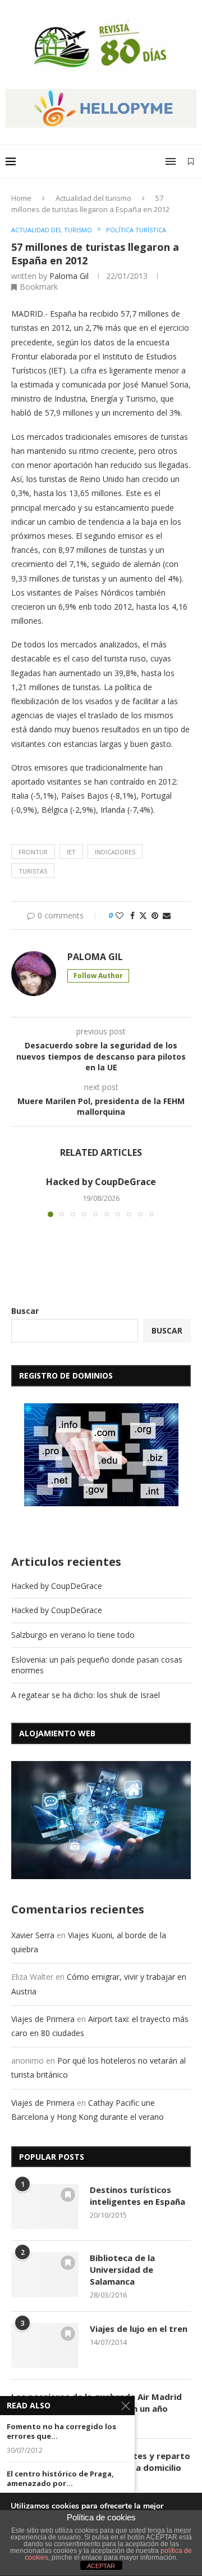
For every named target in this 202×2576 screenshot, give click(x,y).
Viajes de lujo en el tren (139, 2329)
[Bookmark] (191, 161)
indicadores (115, 852)
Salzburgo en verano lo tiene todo (73, 1635)
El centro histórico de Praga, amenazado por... (60, 2479)
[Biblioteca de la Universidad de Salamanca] (45, 2275)
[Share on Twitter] (143, 915)
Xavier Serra (33, 1935)
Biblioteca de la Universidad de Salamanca (122, 2269)
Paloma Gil (69, 276)
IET (71, 852)
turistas (33, 871)
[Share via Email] (167, 915)
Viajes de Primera (43, 2019)
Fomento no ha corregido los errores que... (61, 2432)
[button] (21, 1196)
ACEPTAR (101, 2566)
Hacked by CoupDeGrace (101, 1182)
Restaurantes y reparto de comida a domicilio (140, 2462)
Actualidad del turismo (93, 198)
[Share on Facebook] (132, 915)
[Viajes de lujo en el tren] (45, 2345)
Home (21, 198)
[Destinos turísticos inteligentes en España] (45, 2206)
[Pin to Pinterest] (155, 915)
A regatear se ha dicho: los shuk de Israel (86, 1695)
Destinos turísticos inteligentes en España (137, 2196)
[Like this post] (120, 915)
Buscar (25, 1311)
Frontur (33, 852)
